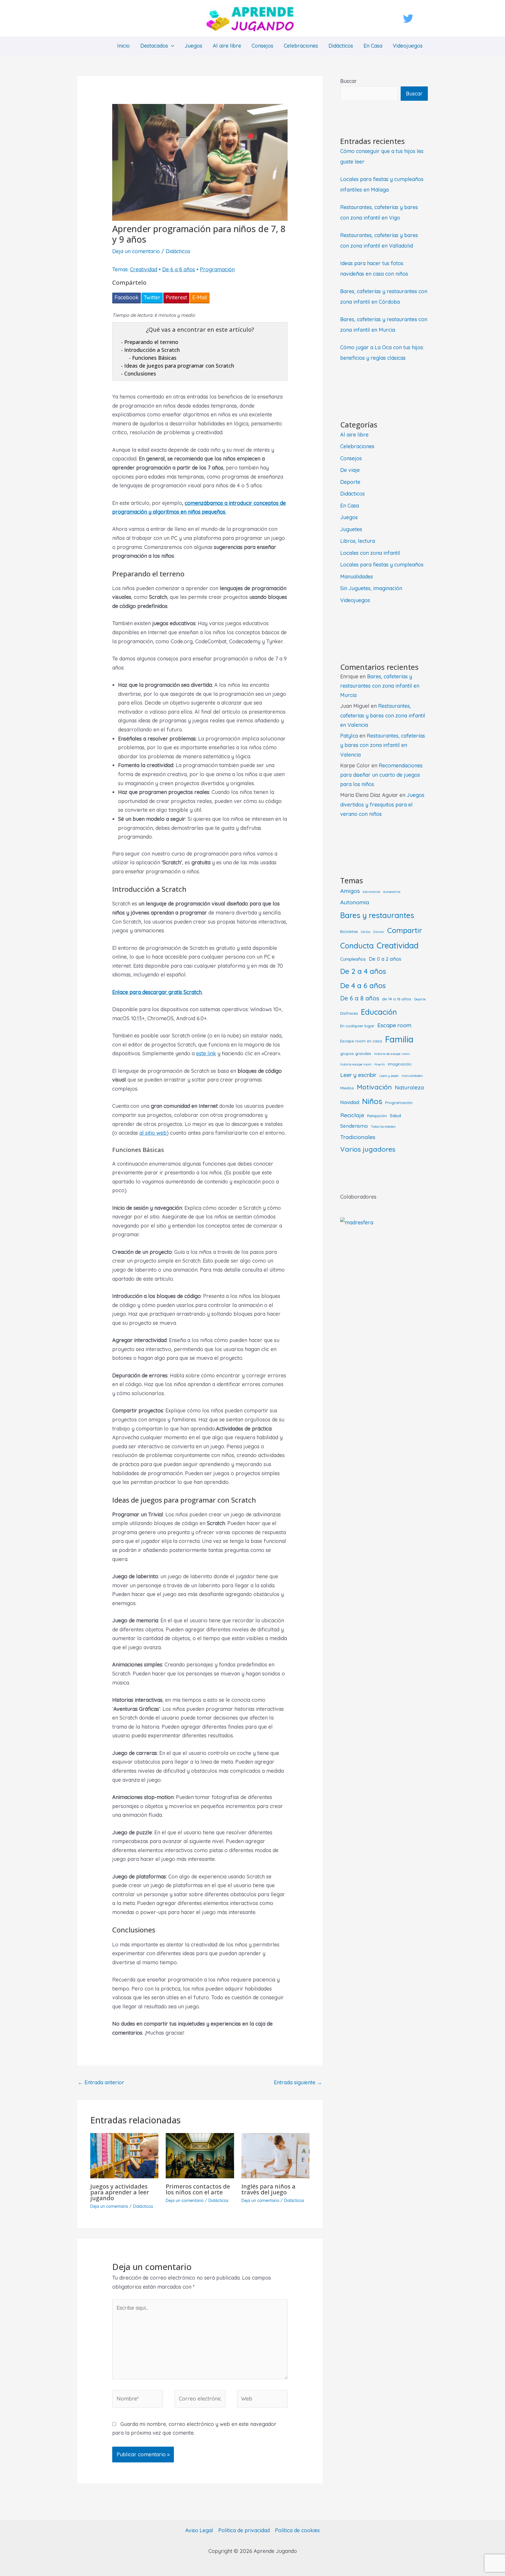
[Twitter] (408, 19)
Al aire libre (227, 46)
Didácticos (341, 46)
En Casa (373, 46)
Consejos (262, 46)
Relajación (377, 1116)
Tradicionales (358, 1137)
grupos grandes (356, 1053)
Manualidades (357, 577)
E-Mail (200, 297)
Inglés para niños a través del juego (268, 2189)
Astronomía (371, 892)
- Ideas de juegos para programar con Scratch (178, 366)
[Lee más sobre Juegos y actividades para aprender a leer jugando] (124, 2155)
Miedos (347, 1088)
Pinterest (176, 297)
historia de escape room (392, 1054)
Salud (395, 1116)
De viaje (350, 470)
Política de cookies (297, 2530)
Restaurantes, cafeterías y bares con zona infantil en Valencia (383, 715)
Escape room (394, 1025)
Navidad (350, 1102)
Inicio (123, 46)
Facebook (127, 297)
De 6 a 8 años (179, 269)
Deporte (350, 482)
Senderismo (354, 1126)
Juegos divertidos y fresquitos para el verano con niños (382, 804)
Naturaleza (409, 1088)
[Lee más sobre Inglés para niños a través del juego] (275, 2155)
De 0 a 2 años (385, 959)
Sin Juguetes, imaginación (371, 588)
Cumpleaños (353, 959)
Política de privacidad (244, 2530)
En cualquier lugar (357, 1026)
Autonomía (355, 902)
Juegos (193, 46)
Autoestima (392, 892)
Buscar (349, 81)
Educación (379, 1012)
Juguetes (351, 529)
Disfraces (349, 1013)
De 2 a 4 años (363, 971)
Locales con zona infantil (370, 553)
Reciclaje (352, 1115)
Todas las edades (383, 1127)
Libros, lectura (358, 541)
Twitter (152, 297)
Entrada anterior (101, 2082)
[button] (171, 46)
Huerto (380, 1064)
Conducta (357, 945)
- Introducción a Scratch (150, 350)
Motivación (374, 1087)
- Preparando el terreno (150, 342)
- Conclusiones (139, 373)
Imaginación (400, 1064)
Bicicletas (349, 931)
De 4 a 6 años (363, 985)
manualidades (412, 1076)
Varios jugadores (368, 1149)
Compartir (405, 930)
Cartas (366, 932)
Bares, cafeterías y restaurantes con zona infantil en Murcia (380, 686)
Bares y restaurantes (377, 915)
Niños (372, 1101)
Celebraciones (301, 46)
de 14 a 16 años (397, 999)
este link (206, 1053)
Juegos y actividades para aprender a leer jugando (120, 2192)
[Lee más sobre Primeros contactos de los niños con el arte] (200, 2155)
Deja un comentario (136, 251)
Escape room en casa (361, 1041)
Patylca (349, 736)
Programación (217, 269)
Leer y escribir (358, 1075)
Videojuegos (408, 46)
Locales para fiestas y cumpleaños (382, 565)
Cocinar (379, 932)
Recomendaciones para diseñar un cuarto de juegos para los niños (381, 775)
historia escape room (356, 1064)
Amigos (350, 891)
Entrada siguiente (298, 2082)
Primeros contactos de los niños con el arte (198, 2189)
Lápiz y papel (389, 1076)
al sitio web (153, 1133)
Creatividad (144, 269)
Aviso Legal (199, 2530)
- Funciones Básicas (153, 358)
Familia (399, 1039)
